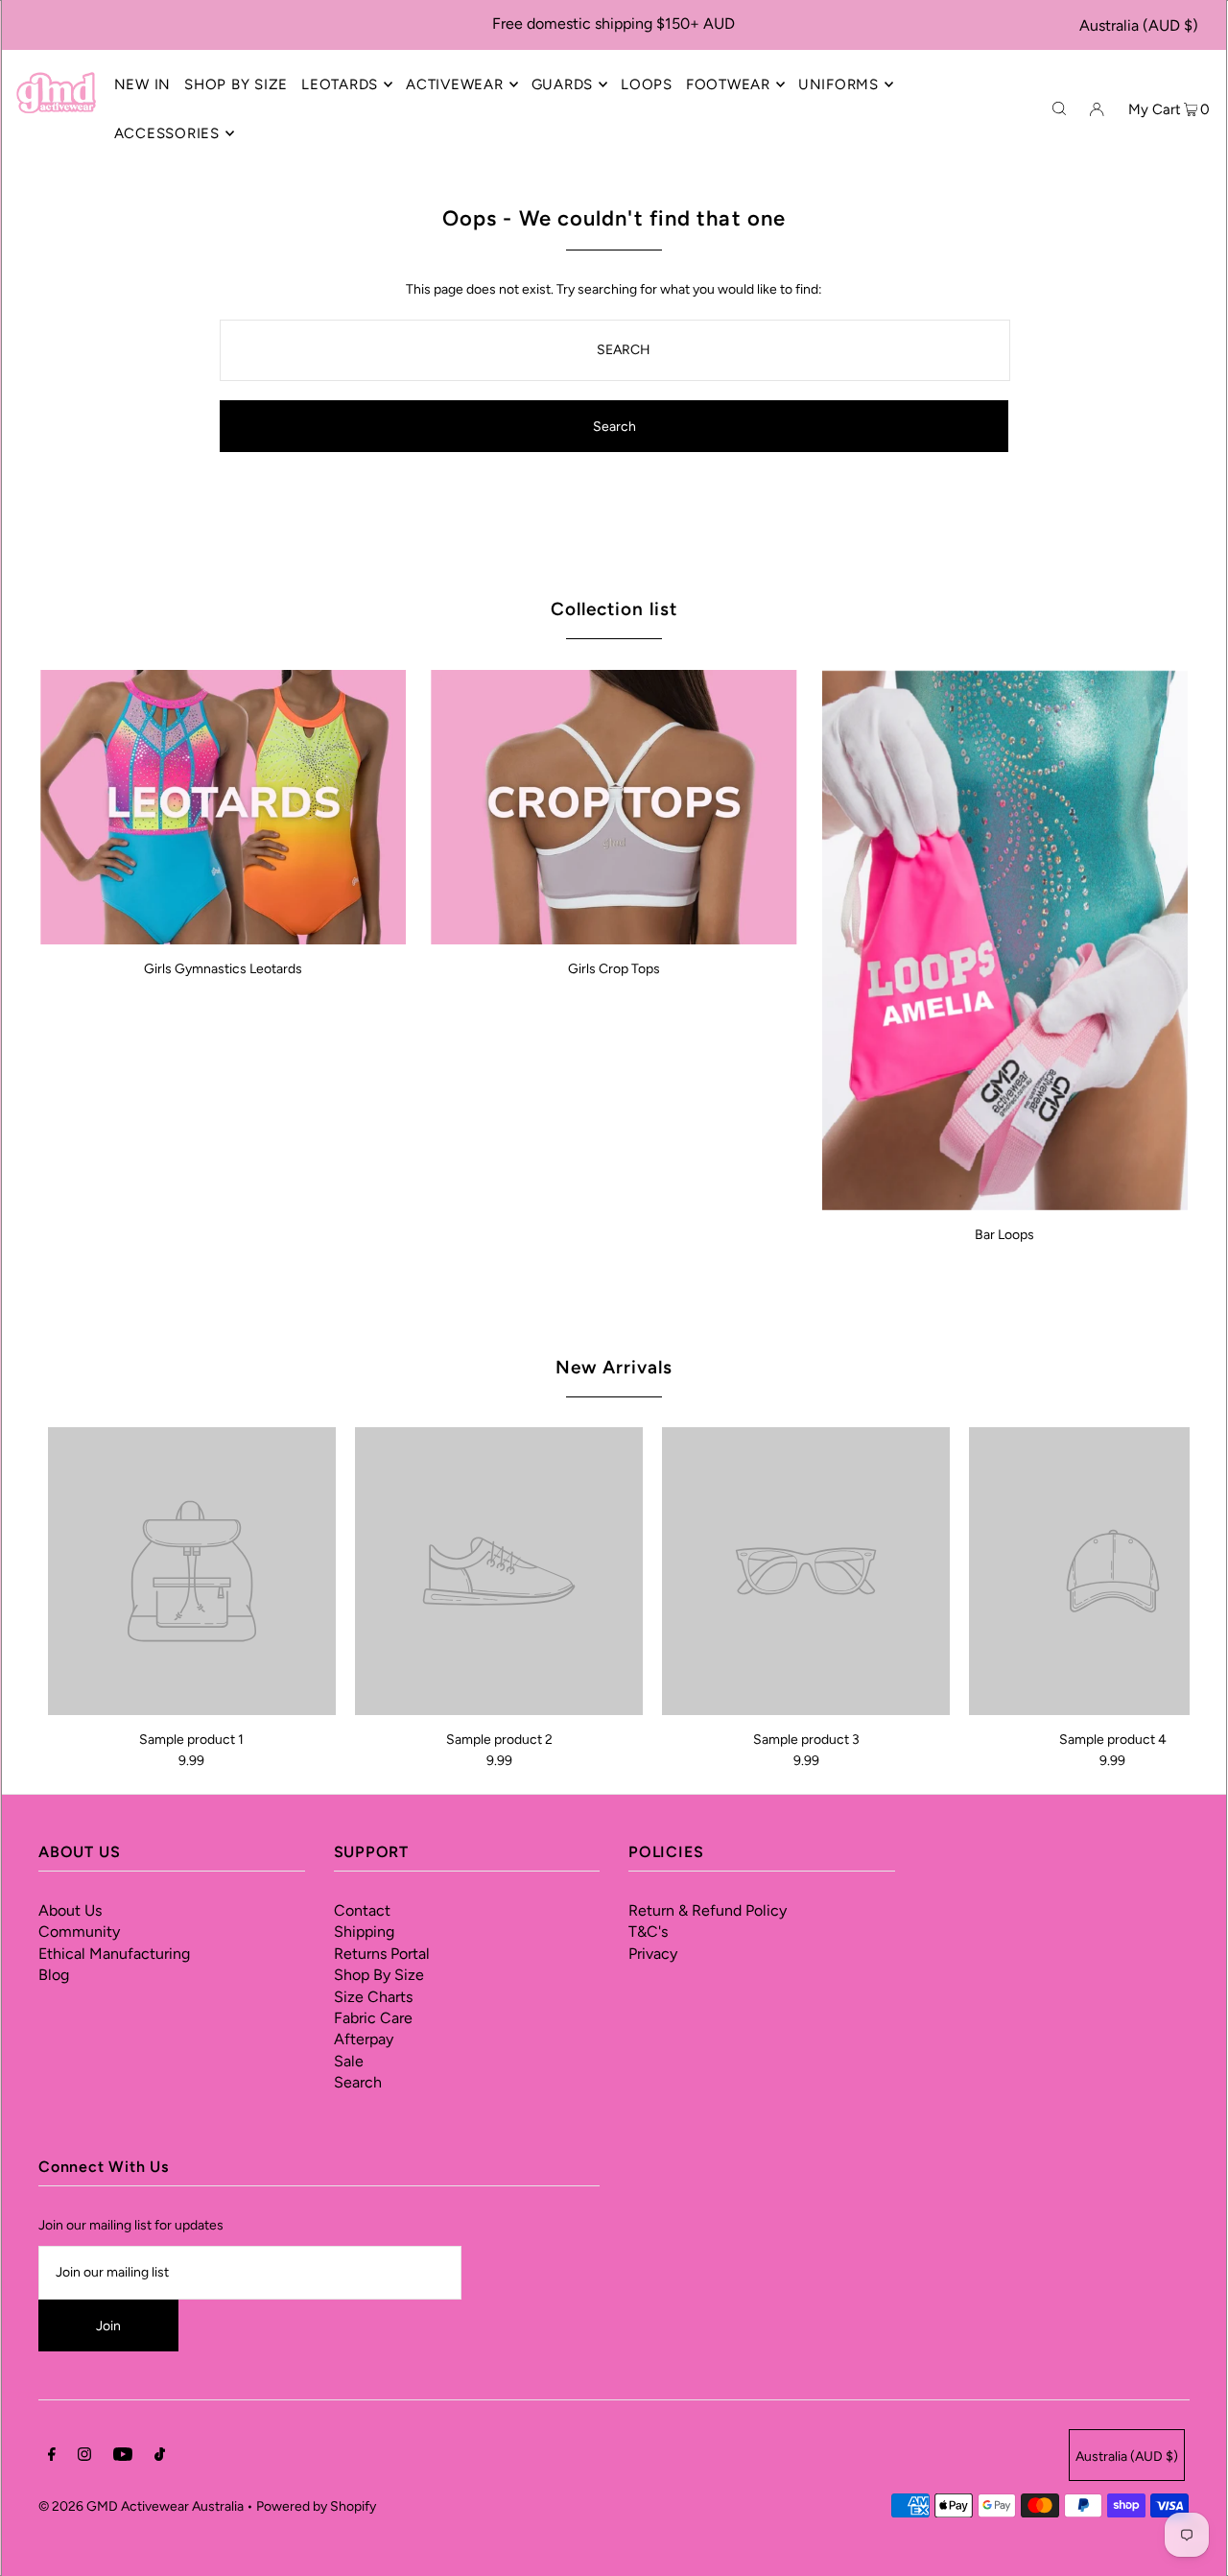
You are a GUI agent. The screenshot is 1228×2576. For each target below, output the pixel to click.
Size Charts (373, 1997)
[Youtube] (123, 2457)
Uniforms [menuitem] (838, 84)
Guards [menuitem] (563, 84)
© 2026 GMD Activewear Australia (141, 2506)
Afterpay (364, 2039)
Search (358, 2082)
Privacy (653, 1954)
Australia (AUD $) (1139, 25)
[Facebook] (52, 2457)
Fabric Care (373, 2018)
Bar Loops (1004, 1235)
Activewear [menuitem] (455, 84)
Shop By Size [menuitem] (236, 84)
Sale (349, 2061)
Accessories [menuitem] (167, 133)
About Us (70, 1910)
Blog (54, 1975)
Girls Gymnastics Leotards (223, 969)
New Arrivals (614, 1367)
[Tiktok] (160, 2457)
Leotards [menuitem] (340, 84)
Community (79, 1932)
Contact (362, 1910)
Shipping (364, 1932)
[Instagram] (84, 2457)
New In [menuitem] (143, 84)
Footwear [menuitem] (728, 84)
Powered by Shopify (316, 2506)
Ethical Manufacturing (114, 1954)
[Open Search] (1059, 108)
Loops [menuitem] (647, 84)
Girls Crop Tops (614, 969)
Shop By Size (379, 1975)
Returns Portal (382, 1954)
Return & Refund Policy (708, 1910)
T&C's (648, 1932)
